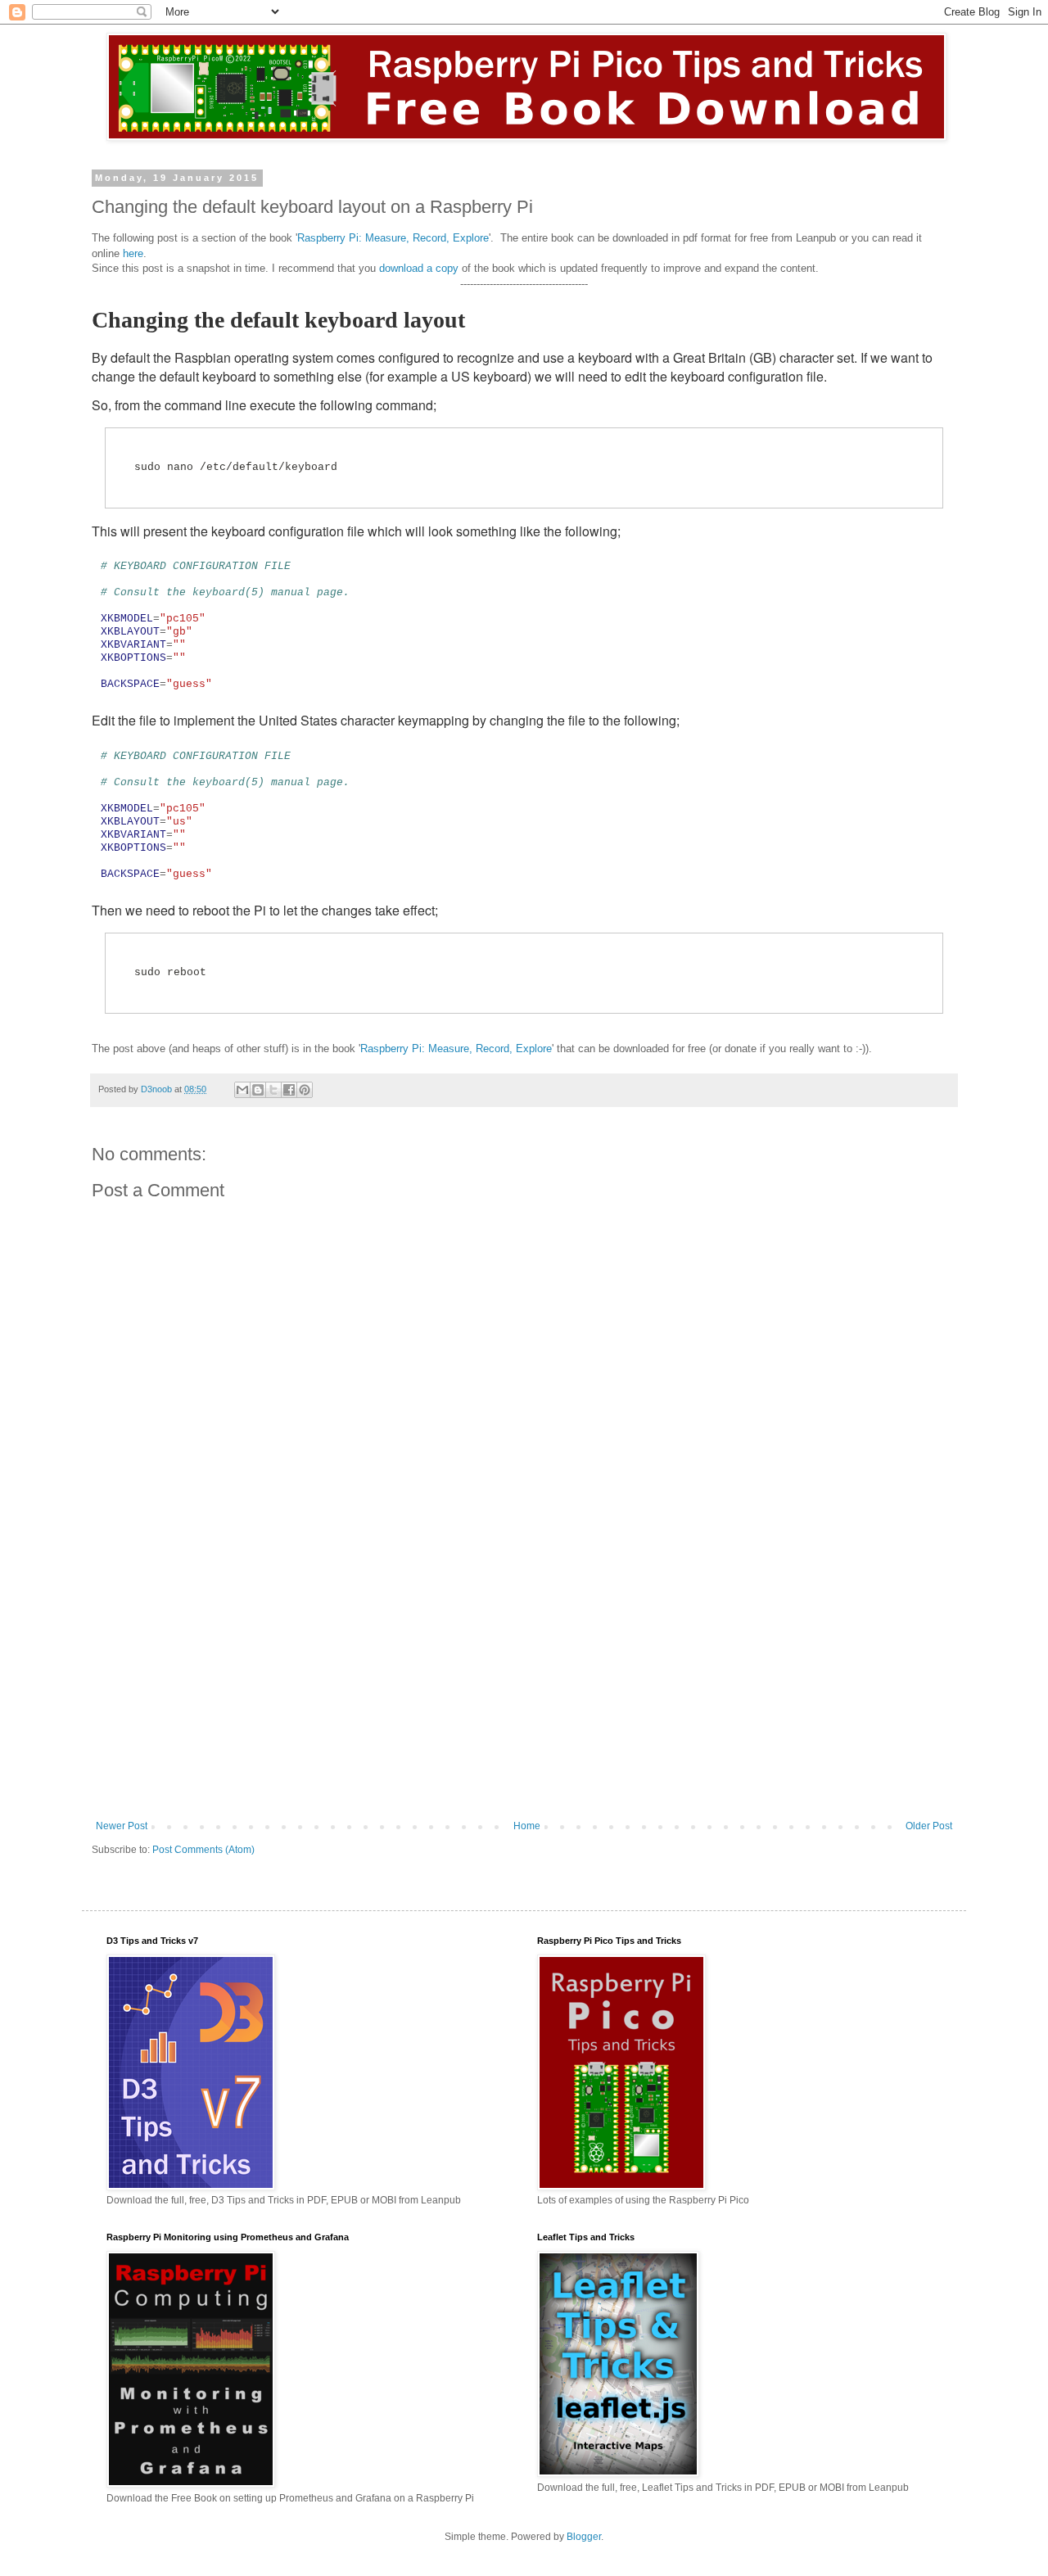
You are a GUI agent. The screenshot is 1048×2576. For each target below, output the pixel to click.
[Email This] (242, 1090)
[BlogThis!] (258, 1090)
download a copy (419, 268)
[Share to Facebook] (289, 1090)
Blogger (584, 2537)
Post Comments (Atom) (203, 1850)
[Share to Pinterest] (305, 1090)
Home (527, 1826)
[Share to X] (273, 1090)
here (133, 253)
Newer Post (122, 1826)
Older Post (929, 1826)
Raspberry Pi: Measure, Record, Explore (393, 238)
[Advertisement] (524, 1685)
